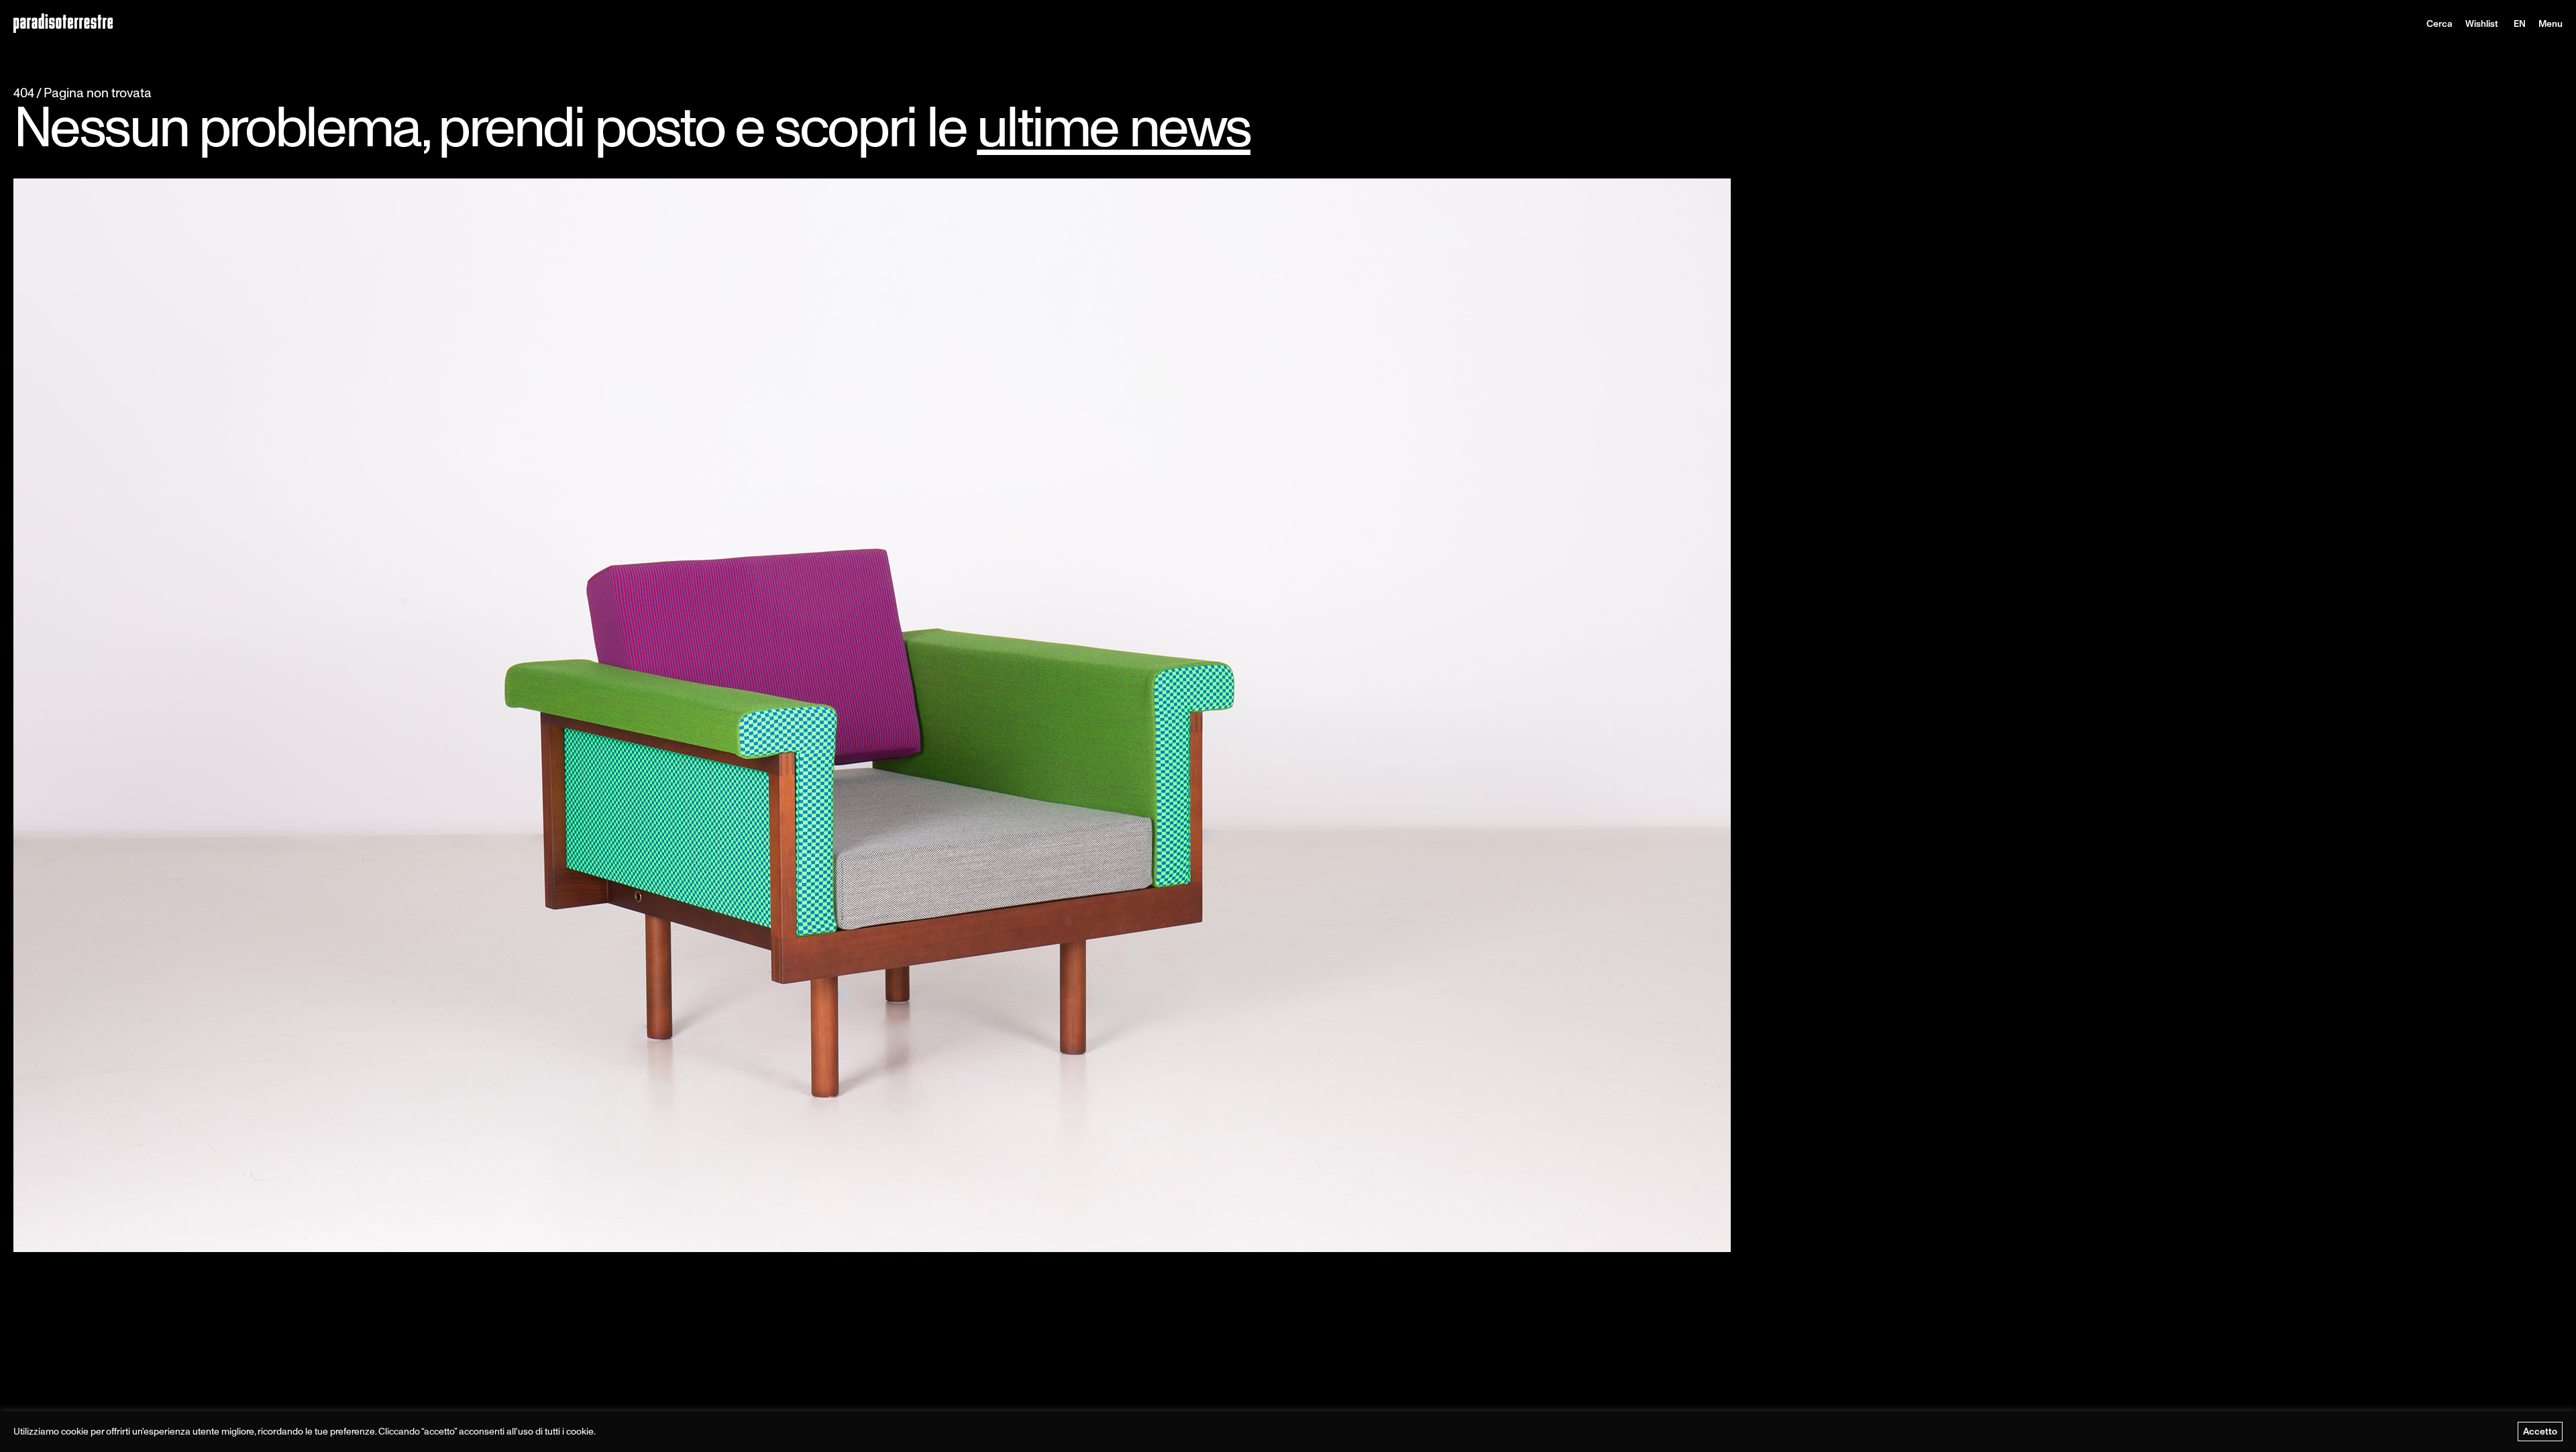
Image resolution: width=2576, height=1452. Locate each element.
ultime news (1114, 126)
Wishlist (2482, 23)
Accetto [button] (2540, 1431)
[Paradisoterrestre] (63, 24)
